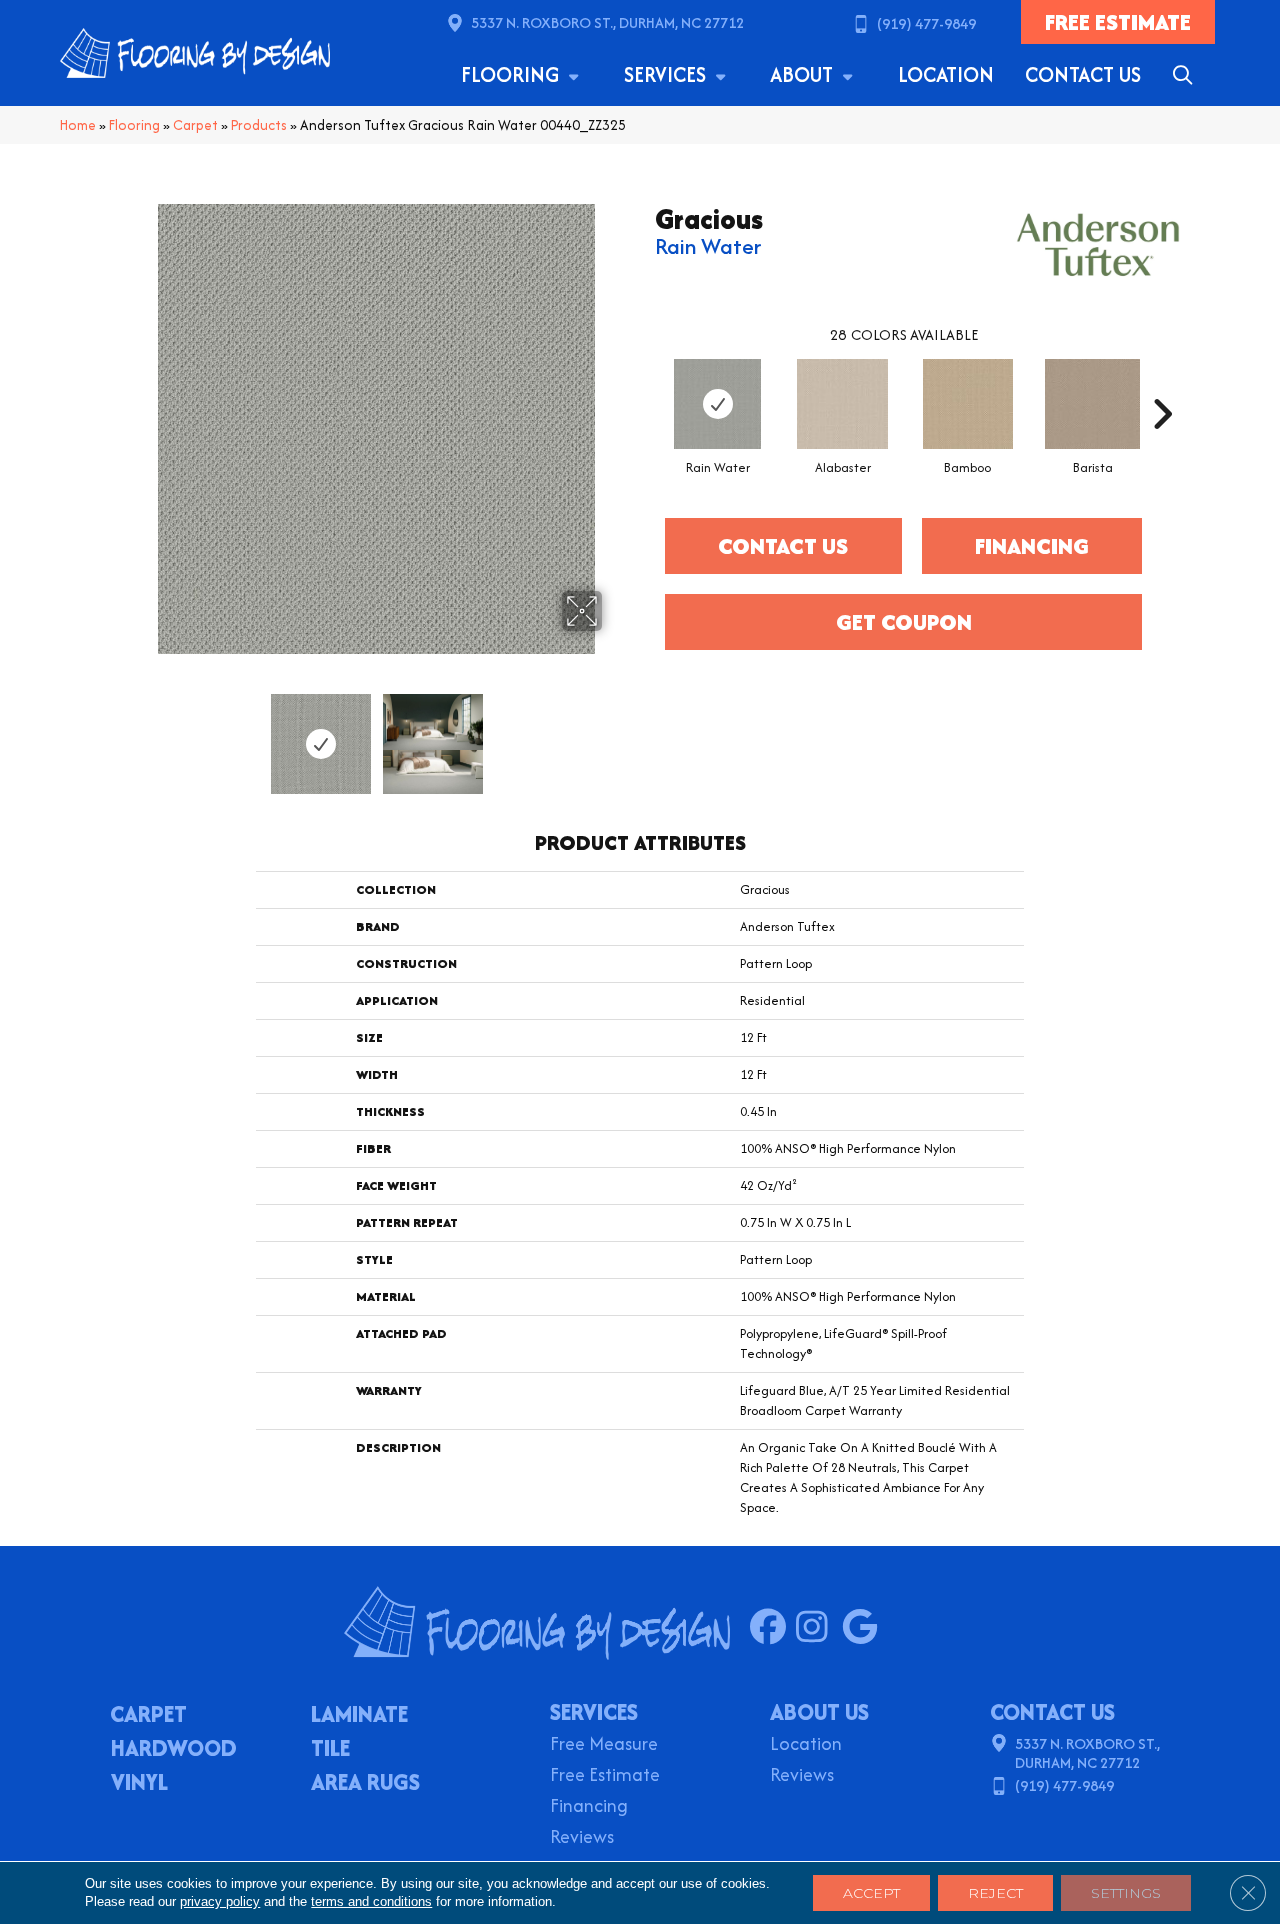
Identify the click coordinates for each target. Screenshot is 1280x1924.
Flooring (512, 74)
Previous (138, 734)
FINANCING (1032, 546)
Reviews (582, 1838)
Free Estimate (605, 1776)
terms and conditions (371, 1901)
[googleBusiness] (864, 1628)
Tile (330, 1750)
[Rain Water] (717, 404)
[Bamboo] (968, 404)
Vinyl (139, 1784)
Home (78, 125)
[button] (1186, 75)
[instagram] (818, 1628)
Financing (589, 1807)
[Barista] (1093, 404)
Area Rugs (365, 1784)
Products (259, 125)
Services (667, 74)
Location (946, 74)
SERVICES (594, 1712)
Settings (1126, 1893)
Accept (871, 1893)
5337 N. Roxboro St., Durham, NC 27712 (607, 22)
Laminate (359, 1716)
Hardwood (174, 1750)
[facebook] (772, 1628)
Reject (995, 1893)
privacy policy (220, 1901)
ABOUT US (819, 1712)
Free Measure (604, 1745)
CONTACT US (1052, 1712)
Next (615, 734)
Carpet (195, 125)
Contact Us (1083, 74)
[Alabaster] (843, 404)
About (804, 74)
